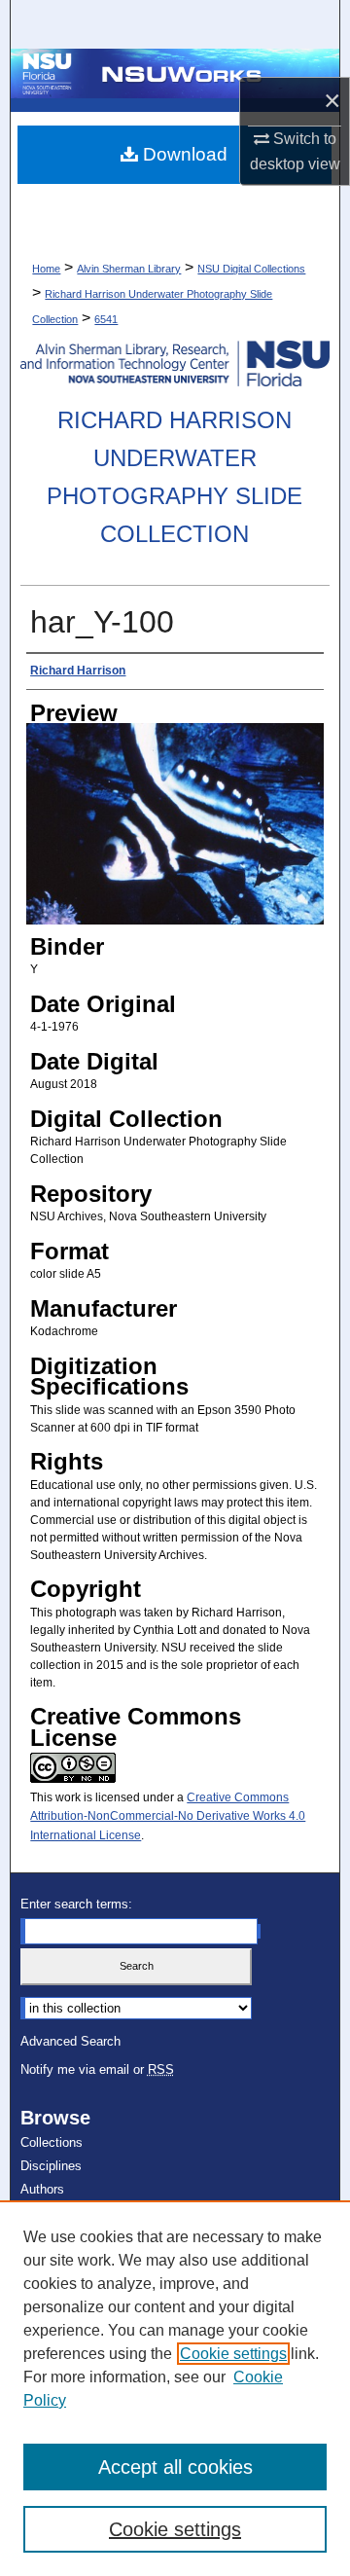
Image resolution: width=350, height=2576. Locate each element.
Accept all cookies (175, 2467)
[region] (175, 2388)
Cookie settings (233, 2354)
